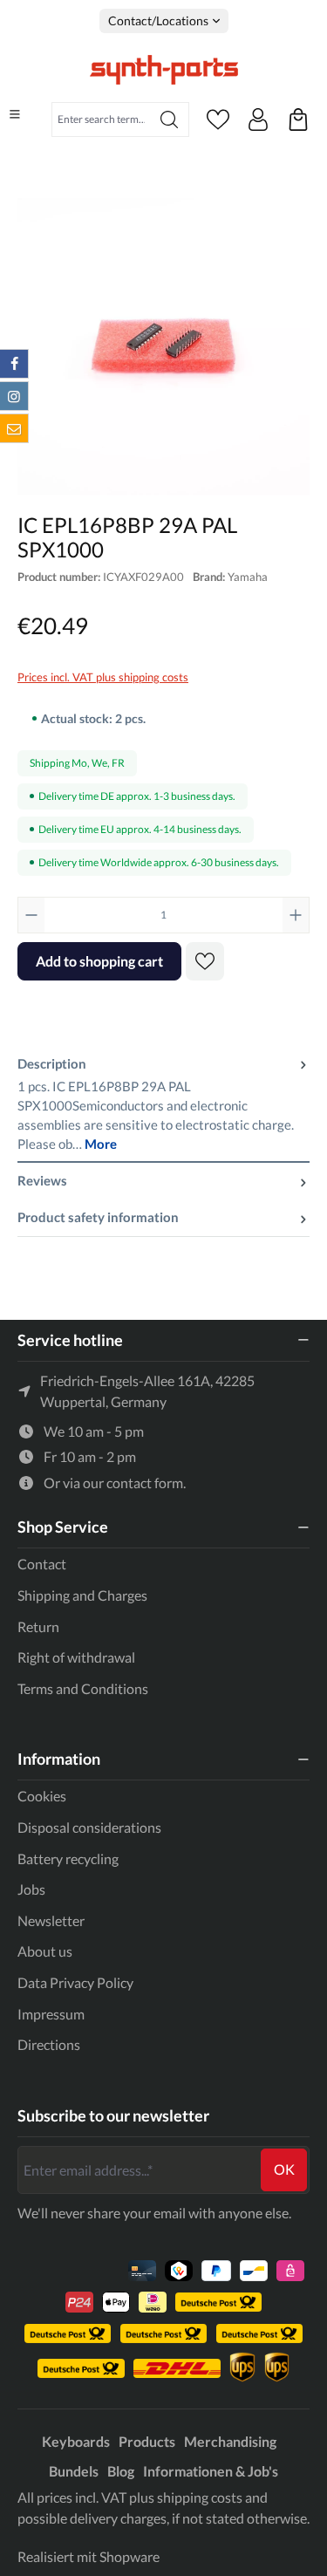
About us (45, 1951)
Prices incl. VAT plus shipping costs (103, 677)
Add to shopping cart (99, 961)
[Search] (170, 120)
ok (284, 2169)
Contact (42, 1564)
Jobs (31, 1889)
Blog (121, 2471)
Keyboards (76, 2441)
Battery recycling (68, 1859)
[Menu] (15, 114)
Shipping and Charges (82, 1595)
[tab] (163, 1104)
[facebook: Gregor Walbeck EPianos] (14, 364)
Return (38, 1626)
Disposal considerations (89, 1827)
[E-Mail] (14, 428)
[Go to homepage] (164, 70)
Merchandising (230, 2441)
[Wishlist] (218, 120)
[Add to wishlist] (205, 961)
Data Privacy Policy (75, 1982)
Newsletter (51, 1920)
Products (147, 2441)
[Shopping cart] (298, 120)
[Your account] (258, 120)
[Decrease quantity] (31, 915)
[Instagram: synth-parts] (14, 396)
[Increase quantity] (296, 915)
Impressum (51, 2014)
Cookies (42, 1796)
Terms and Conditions (83, 1688)
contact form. (146, 1483)
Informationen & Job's (211, 2471)
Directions (49, 2044)
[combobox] (101, 120)
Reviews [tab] (42, 1181)
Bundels (74, 2471)
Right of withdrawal (76, 1657)
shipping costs (200, 2497)
